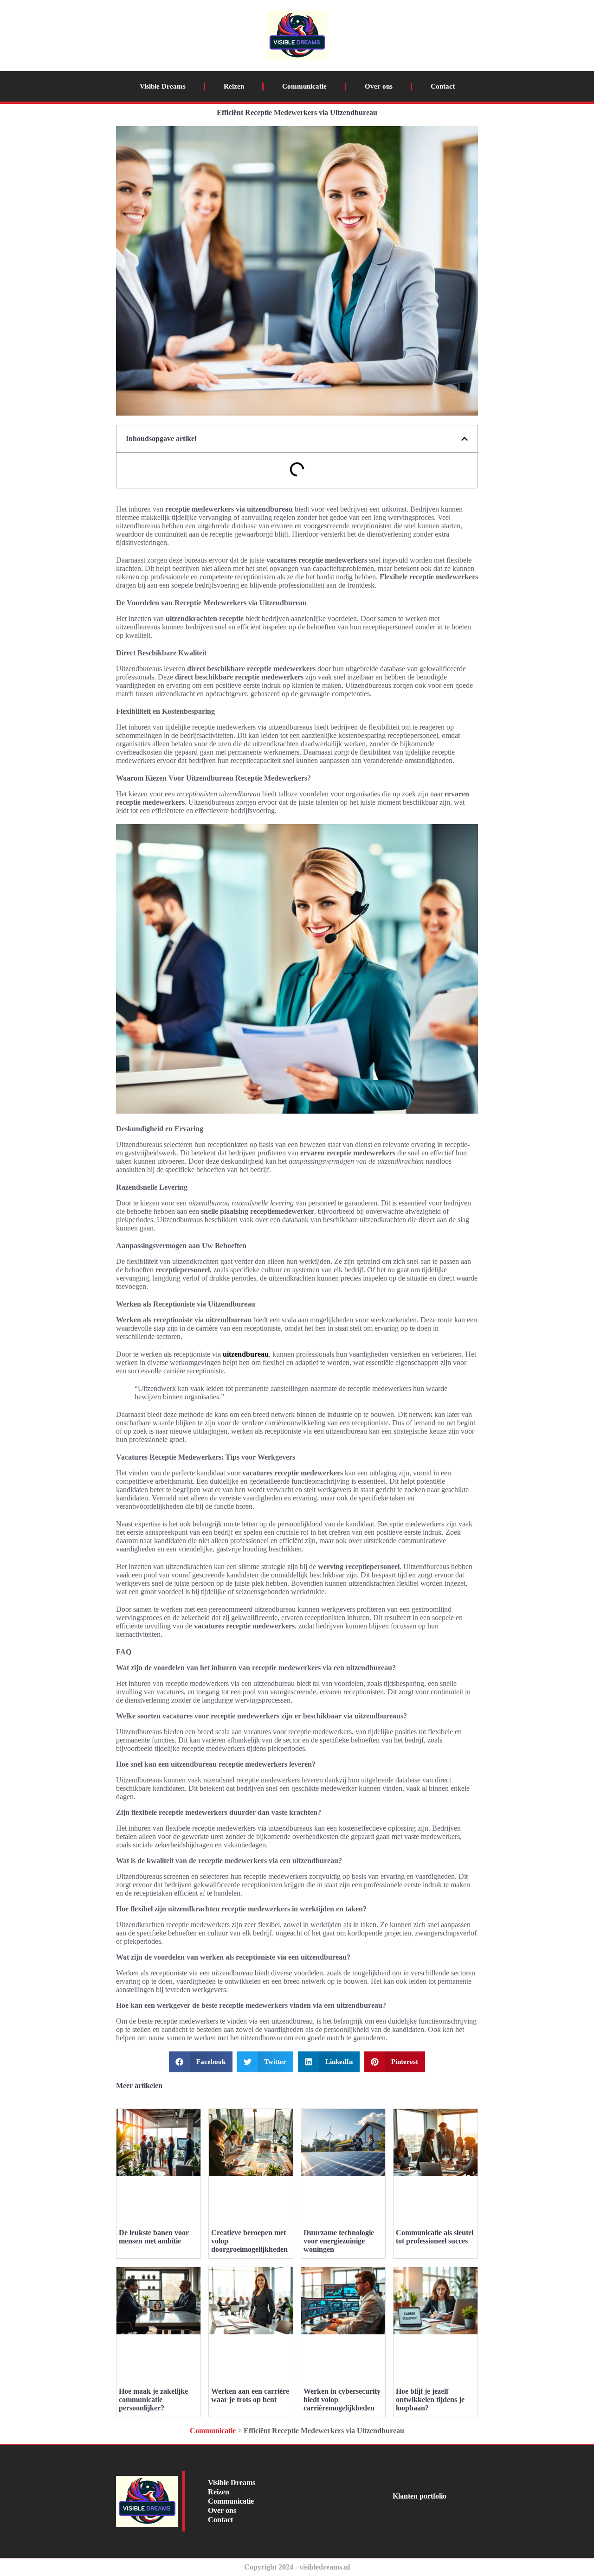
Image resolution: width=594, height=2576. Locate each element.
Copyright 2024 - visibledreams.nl (297, 2567)
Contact (443, 86)
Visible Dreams (163, 86)
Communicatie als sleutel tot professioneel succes (435, 2237)
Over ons (379, 86)
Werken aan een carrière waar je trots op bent (250, 2395)
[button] (465, 439)
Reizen (234, 86)
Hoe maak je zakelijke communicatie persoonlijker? (153, 2400)
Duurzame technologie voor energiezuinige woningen (339, 2241)
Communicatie (304, 86)
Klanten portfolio (420, 2496)
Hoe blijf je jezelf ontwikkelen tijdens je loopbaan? (430, 2400)
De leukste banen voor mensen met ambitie (154, 2237)
